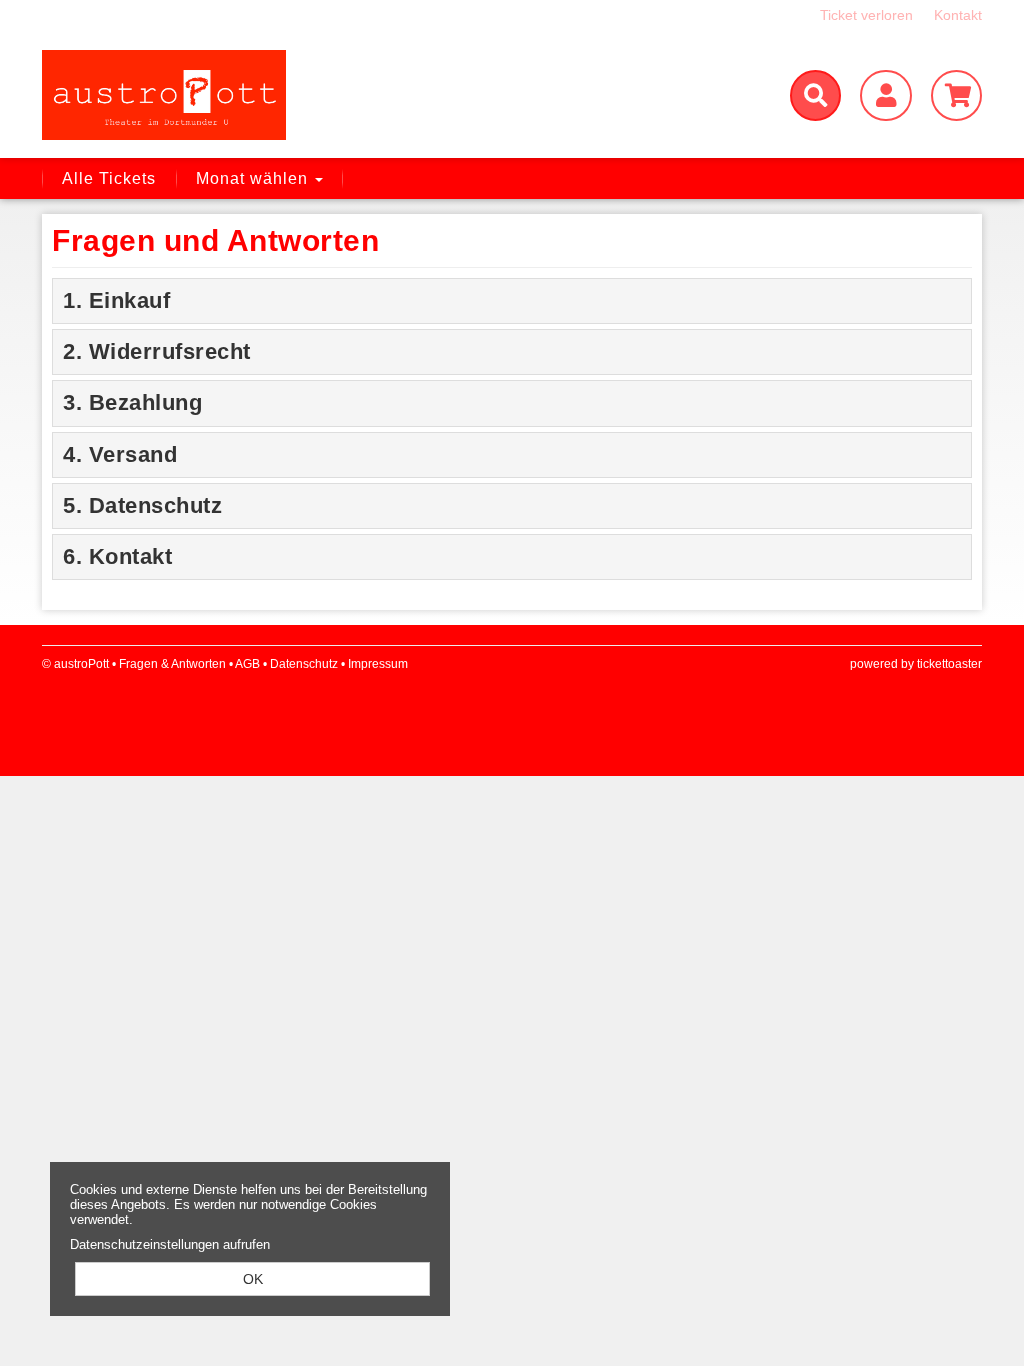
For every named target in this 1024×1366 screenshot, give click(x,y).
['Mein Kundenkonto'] (885, 95)
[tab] (512, 301)
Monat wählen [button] (254, 178)
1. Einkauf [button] (116, 300)
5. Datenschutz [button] (142, 505)
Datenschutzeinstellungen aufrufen (170, 1244)
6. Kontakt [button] (117, 556)
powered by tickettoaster (916, 664)
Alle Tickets (109, 178)
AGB (247, 664)
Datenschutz (304, 664)
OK (253, 1279)
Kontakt (958, 15)
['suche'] (815, 95)
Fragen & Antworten (172, 664)
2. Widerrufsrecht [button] (157, 351)
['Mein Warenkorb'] (956, 95)
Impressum (378, 664)
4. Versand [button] (120, 454)
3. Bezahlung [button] (132, 402)
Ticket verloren (866, 15)
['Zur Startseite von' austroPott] (192, 95)
